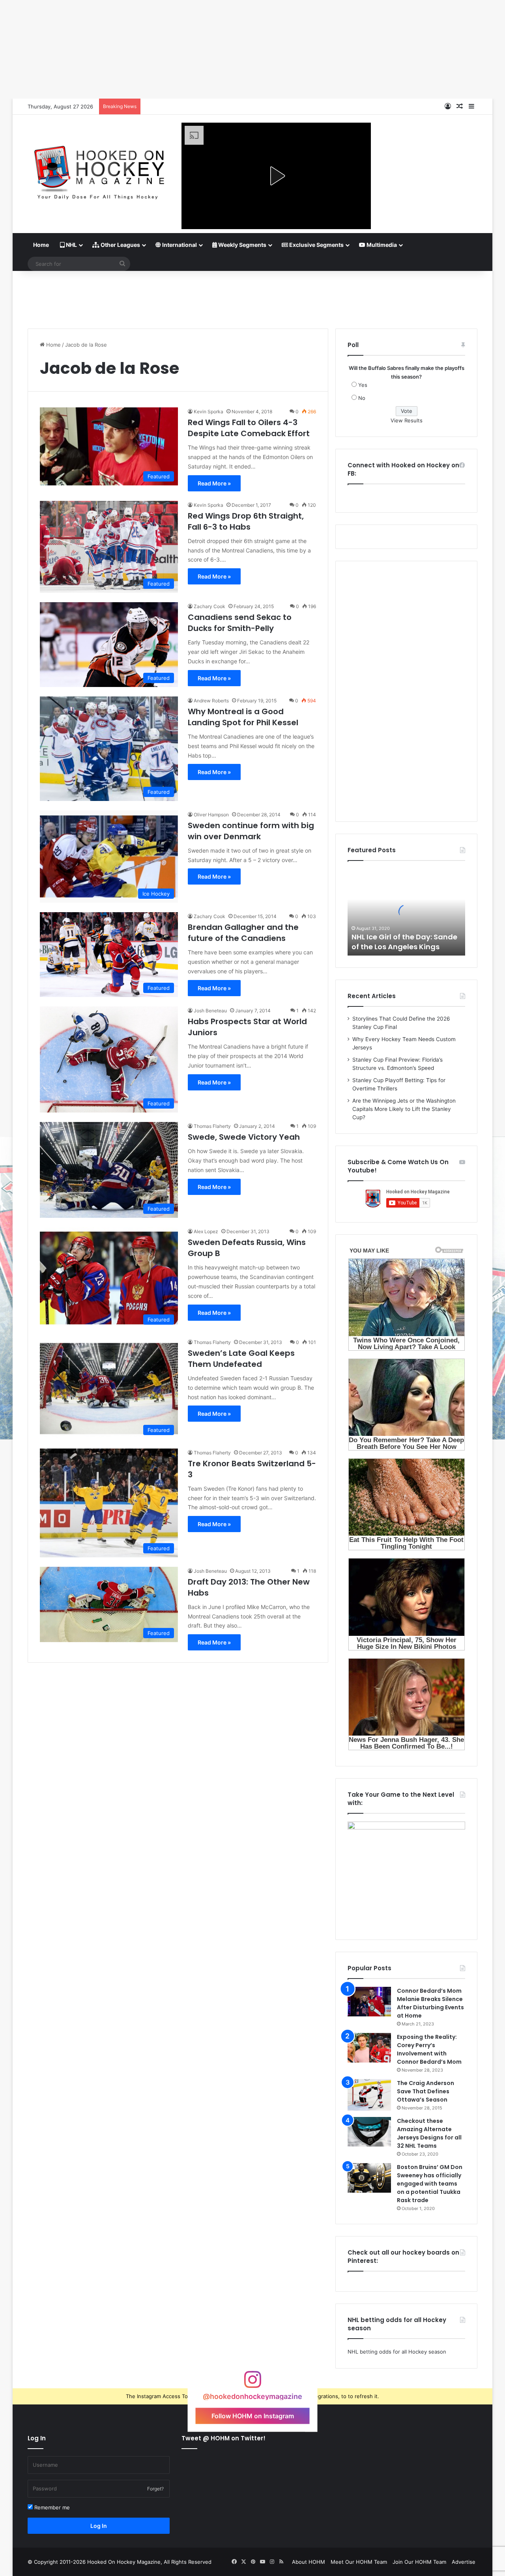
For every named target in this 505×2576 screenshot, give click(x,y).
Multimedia (381, 245)
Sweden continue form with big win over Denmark (251, 831)
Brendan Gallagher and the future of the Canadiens (243, 933)
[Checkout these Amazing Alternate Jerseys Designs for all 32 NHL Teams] (369, 2132)
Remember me (51, 2507)
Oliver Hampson (211, 815)
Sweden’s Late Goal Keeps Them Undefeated (241, 1359)
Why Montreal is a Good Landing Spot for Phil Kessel (243, 717)
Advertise (464, 2562)
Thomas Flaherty (212, 1126)
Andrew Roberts (211, 701)
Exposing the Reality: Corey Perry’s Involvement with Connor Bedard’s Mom (429, 2049)
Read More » (214, 483)
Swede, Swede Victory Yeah (244, 1137)
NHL (71, 245)
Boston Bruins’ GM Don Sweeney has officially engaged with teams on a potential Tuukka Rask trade (430, 2184)
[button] (276, 176)
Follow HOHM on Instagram (253, 2415)
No (362, 398)
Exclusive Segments (316, 245)
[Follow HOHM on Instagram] (252, 2383)
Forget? (155, 2489)
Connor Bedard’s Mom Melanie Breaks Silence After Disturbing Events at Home (430, 2003)
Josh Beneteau (210, 1011)
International (179, 245)
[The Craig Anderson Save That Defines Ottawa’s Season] (369, 2095)
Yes (363, 385)
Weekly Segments (242, 245)
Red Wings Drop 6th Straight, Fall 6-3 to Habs (246, 521)
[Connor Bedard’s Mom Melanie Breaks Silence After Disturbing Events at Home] (369, 2002)
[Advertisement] (252, 297)
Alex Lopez (206, 1231)
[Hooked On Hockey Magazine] (99, 170)
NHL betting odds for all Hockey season (397, 2352)
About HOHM (309, 2562)
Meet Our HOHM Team (359, 2562)
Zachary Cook (209, 606)
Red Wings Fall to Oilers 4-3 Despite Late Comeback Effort (249, 428)
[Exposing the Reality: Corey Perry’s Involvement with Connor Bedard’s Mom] (369, 2048)
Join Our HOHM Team (419, 2562)
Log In (99, 2526)
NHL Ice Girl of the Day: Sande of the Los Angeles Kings (404, 942)
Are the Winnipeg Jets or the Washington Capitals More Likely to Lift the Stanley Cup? (404, 1109)
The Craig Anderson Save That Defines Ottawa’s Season (426, 2091)
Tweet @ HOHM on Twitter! (224, 2438)
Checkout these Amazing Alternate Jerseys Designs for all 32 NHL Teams (429, 2133)
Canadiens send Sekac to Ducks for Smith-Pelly (240, 623)
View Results (407, 420)
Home (41, 245)
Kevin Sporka (209, 412)
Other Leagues (120, 245)
